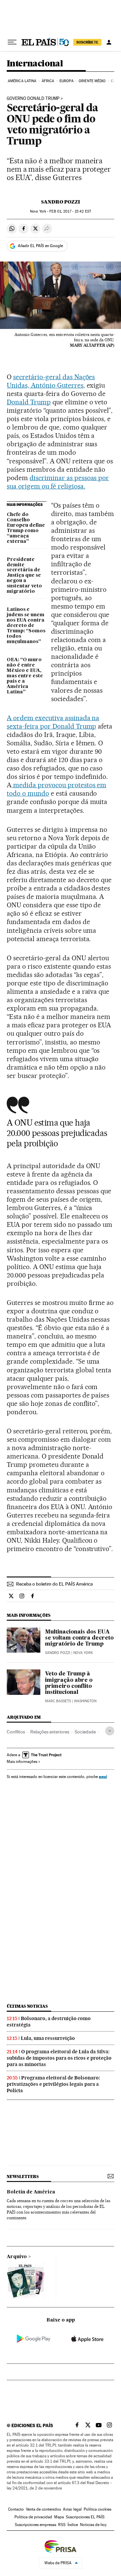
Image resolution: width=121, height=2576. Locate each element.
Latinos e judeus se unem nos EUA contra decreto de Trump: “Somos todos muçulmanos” (26, 626)
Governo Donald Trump (33, 99)
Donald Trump (29, 402)
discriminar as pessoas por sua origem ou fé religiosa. (58, 482)
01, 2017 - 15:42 (70, 211)
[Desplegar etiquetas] (110, 1731)
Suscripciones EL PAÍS (85, 2517)
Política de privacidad (33, 2517)
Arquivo (17, 2257)
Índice (73, 2525)
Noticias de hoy (93, 2525)
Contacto (16, 2509)
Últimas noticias (27, 2006)
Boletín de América (31, 2192)
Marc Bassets (58, 1701)
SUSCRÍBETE (87, 42)
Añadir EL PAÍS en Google (40, 246)
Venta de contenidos (43, 2509)
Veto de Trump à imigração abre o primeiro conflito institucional (69, 1683)
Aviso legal (72, 2509)
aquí (103, 1777)
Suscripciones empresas (35, 2525)
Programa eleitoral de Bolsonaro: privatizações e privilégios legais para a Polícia (53, 2084)
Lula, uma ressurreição (48, 2038)
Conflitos (16, 1732)
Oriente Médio (92, 81)
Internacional (35, 64)
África (48, 81)
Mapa (59, 2517)
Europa (67, 81)
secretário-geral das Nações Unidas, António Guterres (51, 381)
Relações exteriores (50, 1732)
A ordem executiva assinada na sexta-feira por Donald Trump (53, 722)
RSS (62, 2525)
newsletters (23, 2177)
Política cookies (97, 2509)
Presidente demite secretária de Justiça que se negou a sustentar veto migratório (24, 576)
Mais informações (22, 1762)
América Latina (22, 81)
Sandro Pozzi (61, 202)
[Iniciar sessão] (109, 42)
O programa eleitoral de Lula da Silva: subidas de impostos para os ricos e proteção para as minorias (59, 2058)
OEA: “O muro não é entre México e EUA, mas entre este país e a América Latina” (25, 676)
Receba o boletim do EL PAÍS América (54, 1584)
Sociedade (85, 1732)
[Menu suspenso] (12, 42)
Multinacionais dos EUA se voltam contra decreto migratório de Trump (79, 1638)
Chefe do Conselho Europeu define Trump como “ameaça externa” (26, 528)
